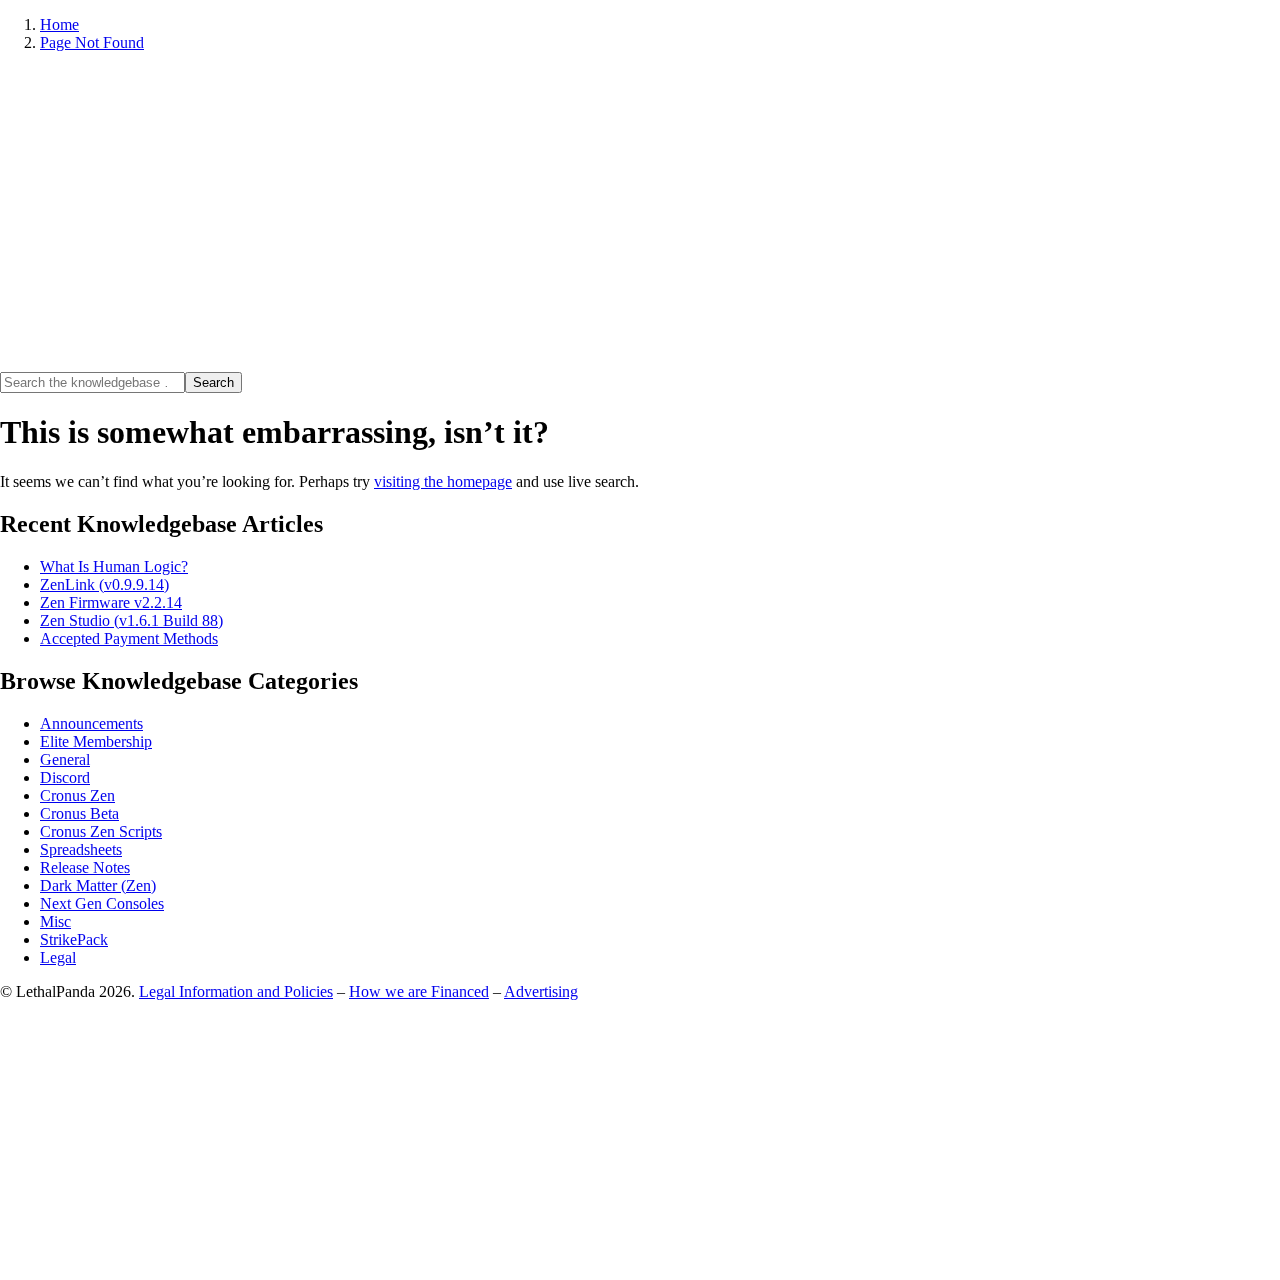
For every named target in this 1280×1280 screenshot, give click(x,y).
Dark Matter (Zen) (98, 885)
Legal (58, 957)
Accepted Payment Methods (129, 638)
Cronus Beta (79, 813)
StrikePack (74, 939)
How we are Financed (419, 991)
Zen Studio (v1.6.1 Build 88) (131, 620)
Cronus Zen (77, 795)
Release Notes (85, 867)
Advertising (541, 991)
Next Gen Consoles (102, 903)
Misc (55, 921)
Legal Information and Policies (236, 991)
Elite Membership (96, 741)
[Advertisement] (640, 212)
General (65, 759)
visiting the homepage (443, 481)
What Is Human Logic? (114, 566)
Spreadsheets (81, 849)
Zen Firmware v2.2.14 (111, 602)
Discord (65, 777)
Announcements (91, 723)
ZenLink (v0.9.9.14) (104, 584)
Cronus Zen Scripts (101, 831)
